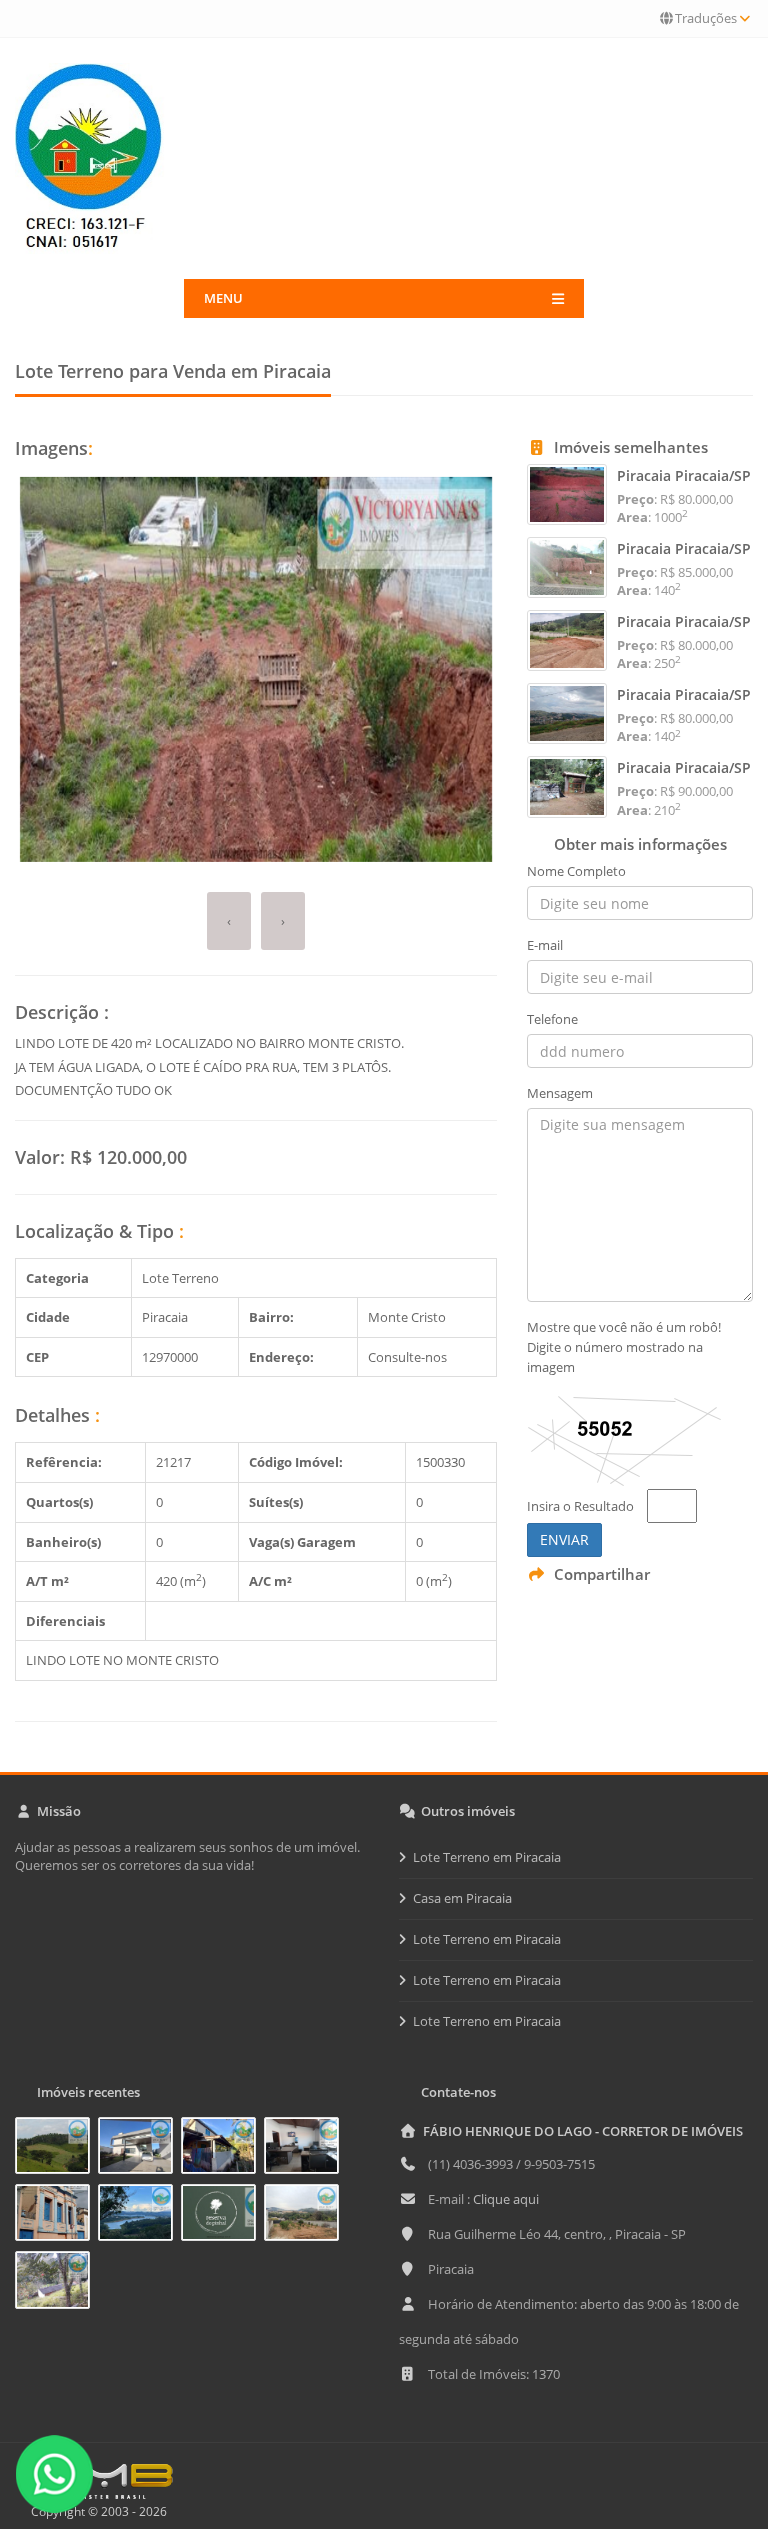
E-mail (545, 945)
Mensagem (560, 1093)
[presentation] (229, 921)
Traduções (706, 18)
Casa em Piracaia (462, 1898)
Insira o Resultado (580, 1506)
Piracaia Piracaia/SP (684, 475)
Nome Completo (576, 871)
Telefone (552, 1019)
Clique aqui (506, 2199)
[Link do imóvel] (56, 2149)
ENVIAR (564, 1539)
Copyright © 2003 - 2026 (96, 2511)
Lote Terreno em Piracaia (487, 1857)
